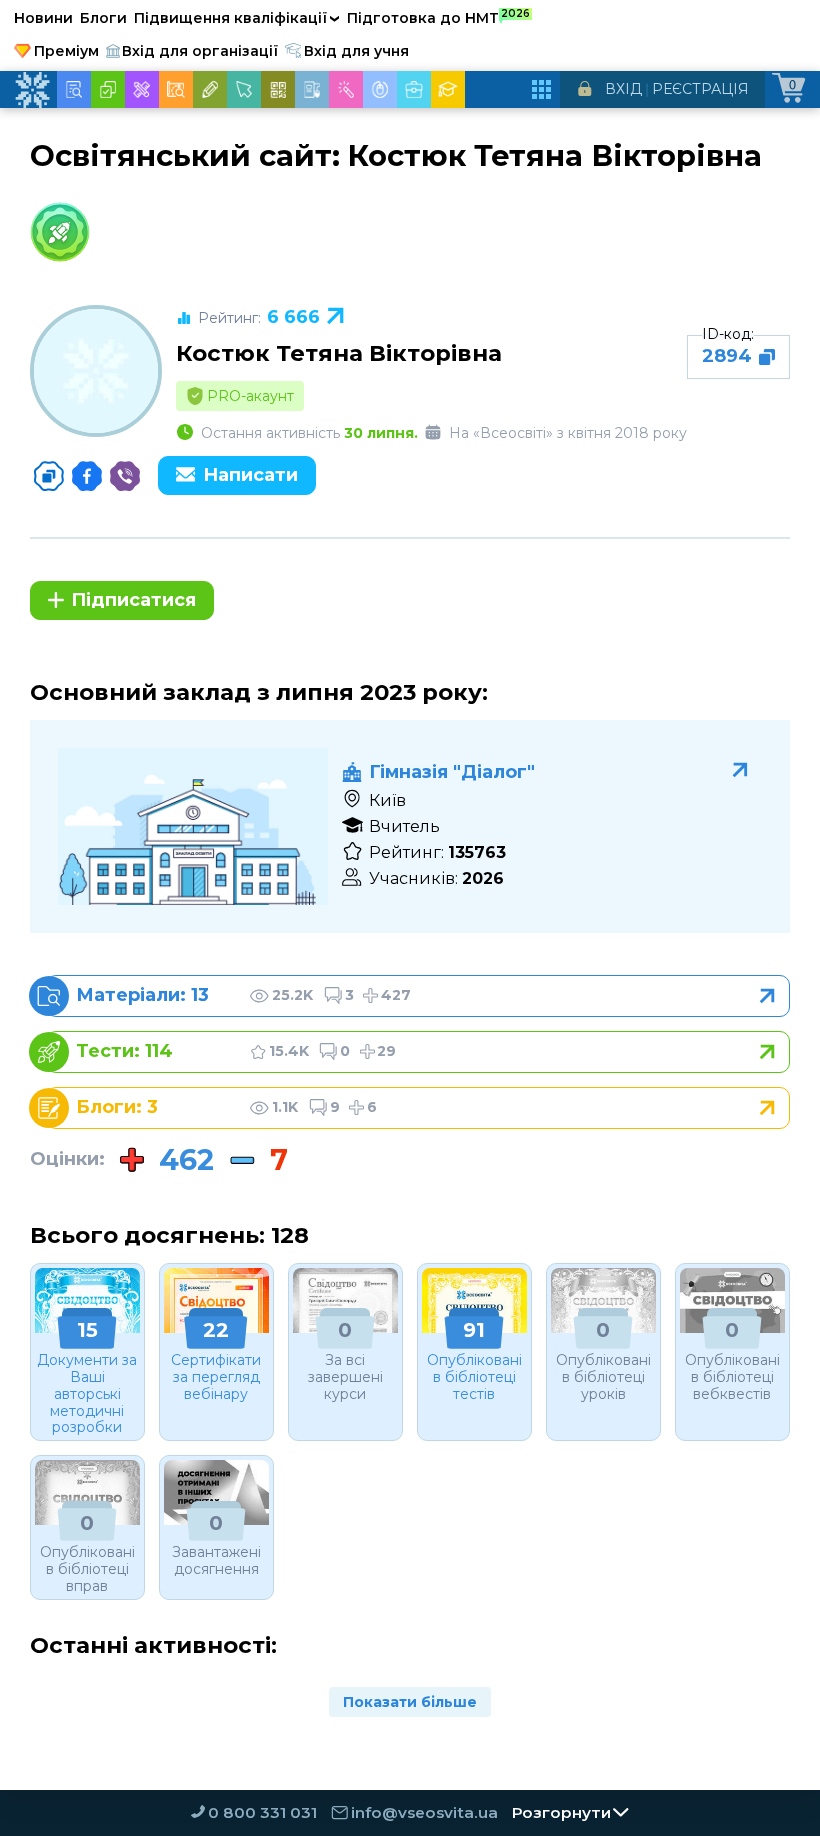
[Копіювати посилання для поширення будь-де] (49, 476)
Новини (43, 18)
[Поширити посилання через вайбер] (125, 476)
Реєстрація (700, 89)
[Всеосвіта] (32, 90)
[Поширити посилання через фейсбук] (87, 476)
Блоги (103, 18)
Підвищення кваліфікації (237, 18)
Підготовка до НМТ (438, 17)
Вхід (623, 89)
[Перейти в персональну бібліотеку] (418, 996)
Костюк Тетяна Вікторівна (339, 353)
